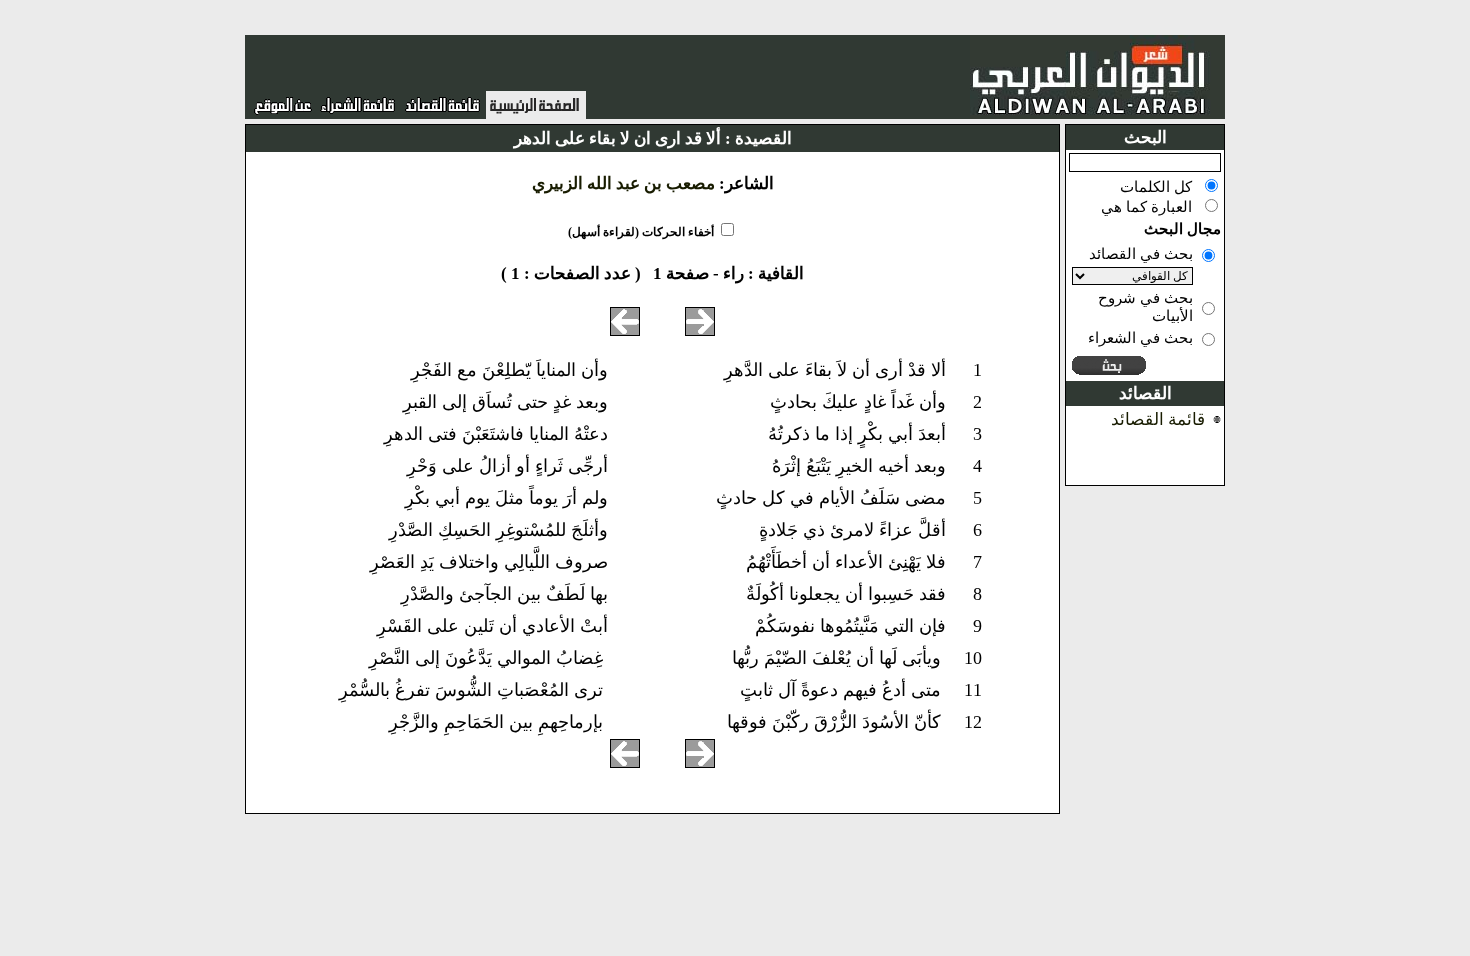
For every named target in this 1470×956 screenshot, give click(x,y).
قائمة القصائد (1158, 419)
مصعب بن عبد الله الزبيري (623, 183)
